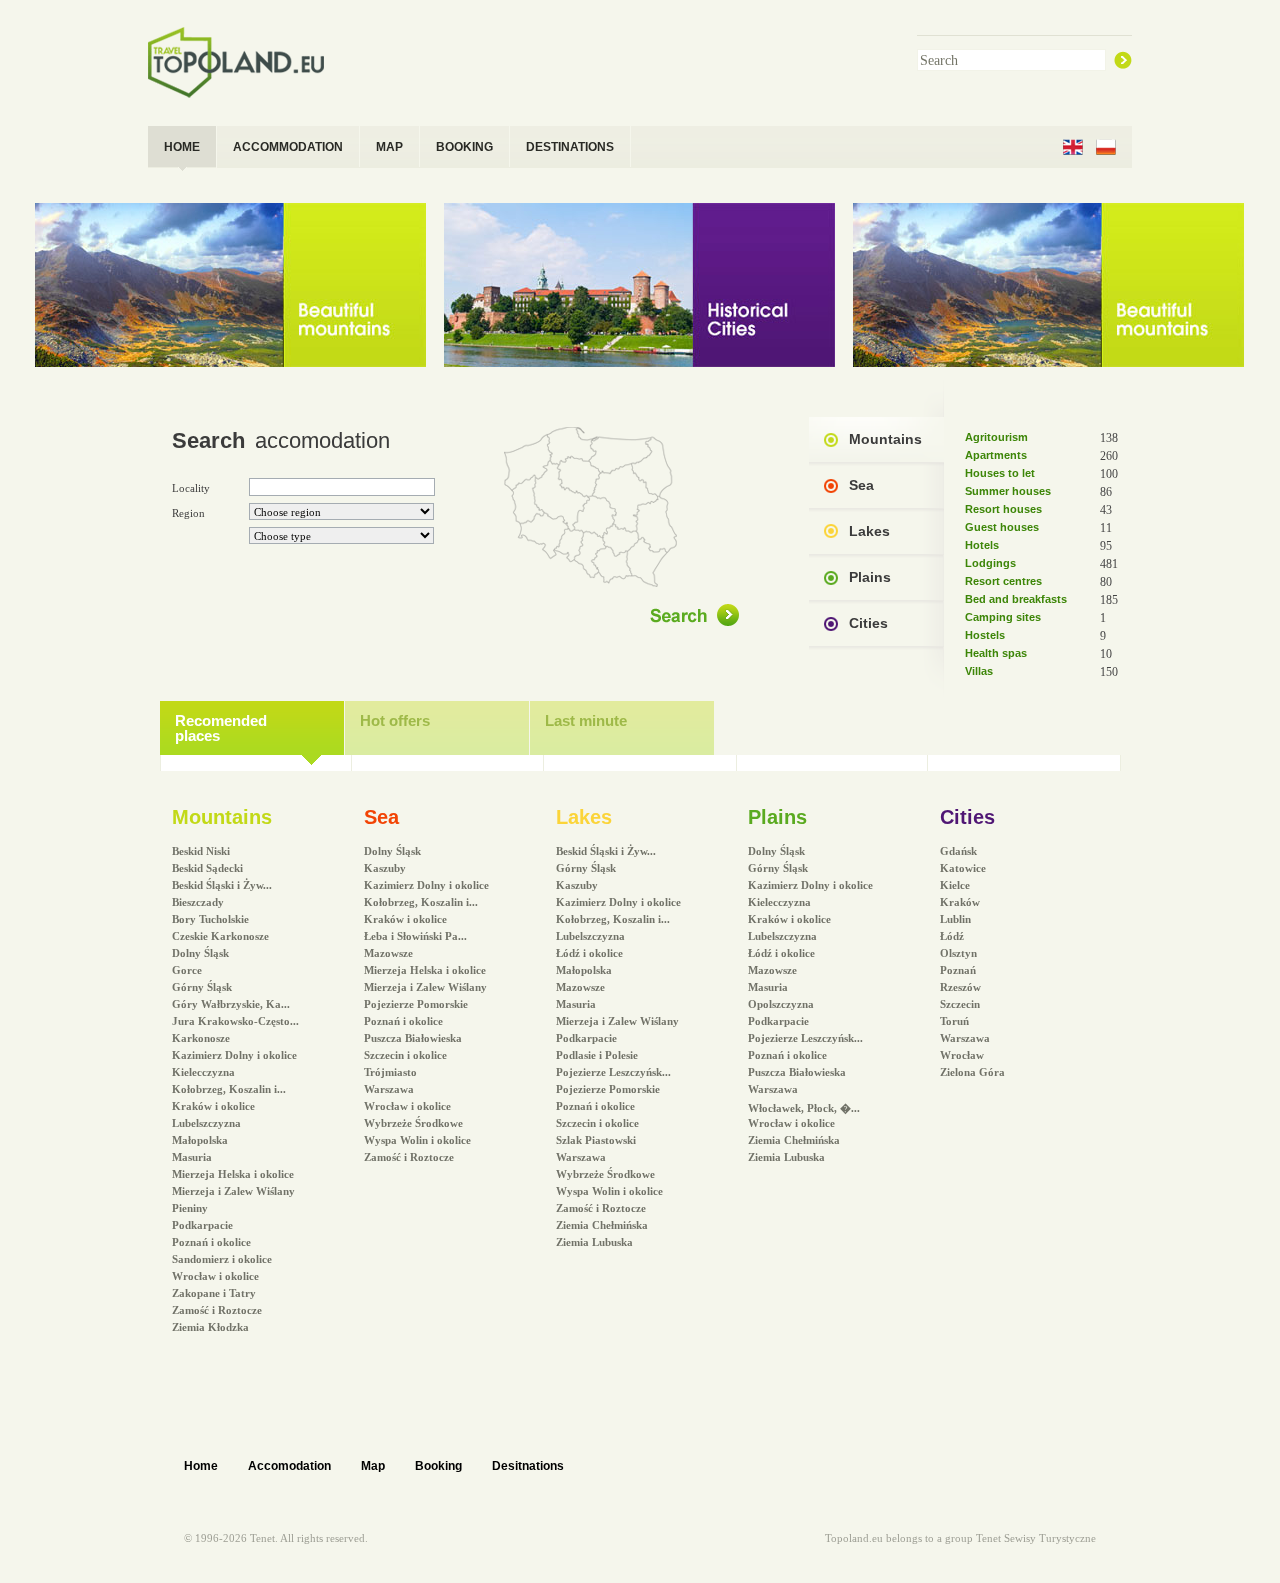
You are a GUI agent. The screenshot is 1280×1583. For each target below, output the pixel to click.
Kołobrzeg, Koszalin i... (229, 1089)
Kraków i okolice (213, 1106)
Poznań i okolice (211, 1242)
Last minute (586, 720)
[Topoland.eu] (244, 61)
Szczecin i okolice (405, 1055)
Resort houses (1003, 509)
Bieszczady (198, 902)
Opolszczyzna (781, 1004)
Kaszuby (385, 868)
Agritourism (996, 437)
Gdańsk (958, 851)
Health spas (996, 653)
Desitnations (528, 1466)
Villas (979, 671)
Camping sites (1003, 617)
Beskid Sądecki (207, 868)
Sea (861, 485)
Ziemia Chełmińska (602, 1225)
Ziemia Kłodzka (210, 1327)
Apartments (996, 455)
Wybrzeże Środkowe (413, 1123)
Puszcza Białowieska (413, 1038)
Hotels (982, 545)
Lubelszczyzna (206, 1123)
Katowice (963, 868)
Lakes (869, 531)
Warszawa (389, 1089)
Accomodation (289, 1466)
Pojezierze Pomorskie (416, 1004)
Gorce (187, 970)
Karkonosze (201, 1038)
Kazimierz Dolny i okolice (234, 1055)
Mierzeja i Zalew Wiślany (233, 1191)
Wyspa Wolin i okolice (417, 1140)
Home (201, 1466)
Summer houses (1008, 491)
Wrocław (962, 1055)
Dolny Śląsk (200, 953)
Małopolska (200, 1140)
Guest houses (1002, 527)
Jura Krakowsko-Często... (235, 1021)
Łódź (952, 936)
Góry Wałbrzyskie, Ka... (231, 1004)
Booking (438, 1466)
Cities (868, 623)
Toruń (954, 1021)
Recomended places (221, 728)
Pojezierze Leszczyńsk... (613, 1072)
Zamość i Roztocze (217, 1310)
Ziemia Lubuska (594, 1242)
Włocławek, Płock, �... (804, 1108)
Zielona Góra (972, 1072)
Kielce (955, 885)
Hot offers (395, 720)
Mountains (885, 439)
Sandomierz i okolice (222, 1259)
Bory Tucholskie (210, 919)
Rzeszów (960, 987)
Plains (870, 577)
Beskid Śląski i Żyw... (222, 885)
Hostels (985, 635)
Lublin (955, 919)
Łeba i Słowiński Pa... (415, 936)
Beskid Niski (201, 851)
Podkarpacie (202, 1225)
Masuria (192, 1157)
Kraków (960, 902)
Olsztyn (958, 953)
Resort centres (1003, 581)
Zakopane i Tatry (214, 1293)
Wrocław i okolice (215, 1276)
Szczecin (960, 1004)
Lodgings (990, 563)
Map (373, 1466)
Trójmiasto (390, 1072)
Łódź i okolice (589, 953)
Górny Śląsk (202, 987)
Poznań (958, 970)
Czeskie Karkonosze (220, 936)
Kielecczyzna (203, 1072)
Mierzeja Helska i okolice (233, 1174)
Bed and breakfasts (1016, 599)
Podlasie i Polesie (597, 1055)
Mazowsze (388, 953)
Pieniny (190, 1208)
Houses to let (1000, 473)
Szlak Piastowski (596, 1140)
